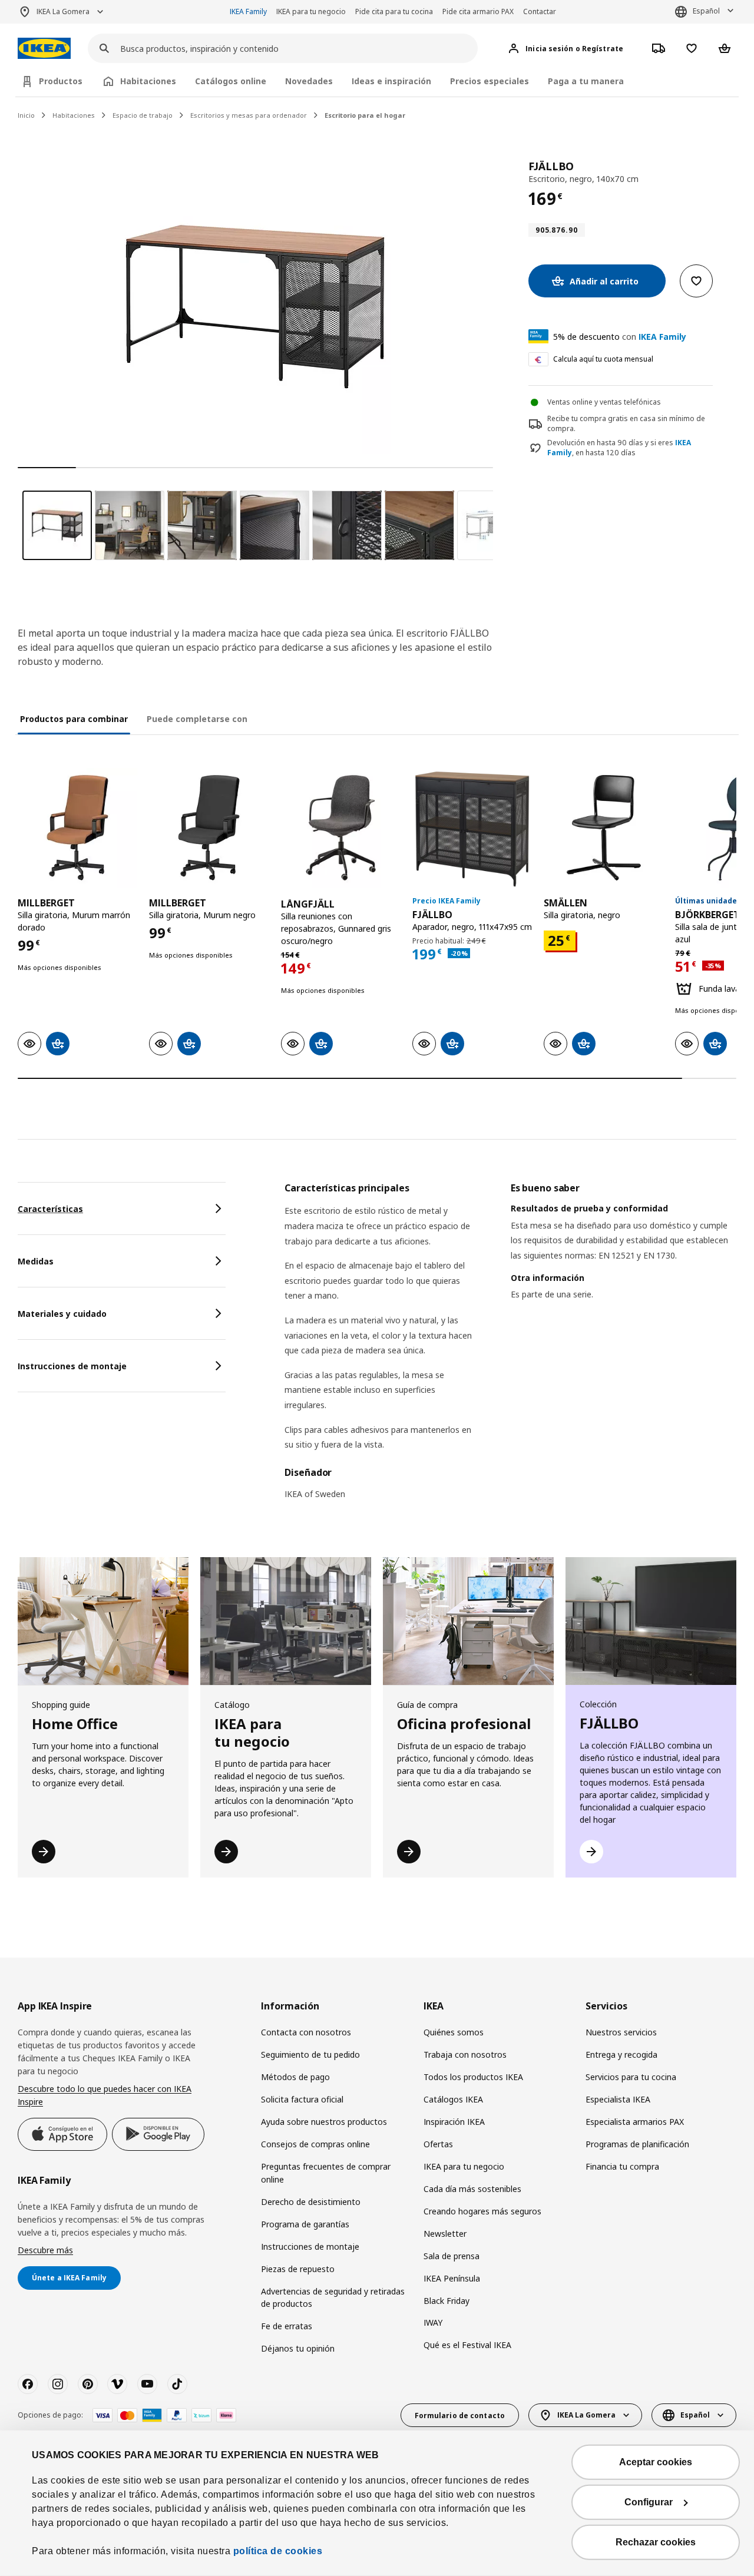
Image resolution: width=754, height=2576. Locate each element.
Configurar (649, 2502)
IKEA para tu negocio (311, 11)
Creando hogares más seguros (482, 2211)
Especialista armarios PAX (635, 2122)
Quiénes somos (454, 2032)
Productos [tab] (61, 81)
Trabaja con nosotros (465, 2054)
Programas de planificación (637, 2144)
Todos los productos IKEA (473, 2077)
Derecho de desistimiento (311, 2202)
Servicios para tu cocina (631, 2077)
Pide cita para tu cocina (394, 11)
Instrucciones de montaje (310, 2246)
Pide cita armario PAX (478, 11)
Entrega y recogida (621, 2054)
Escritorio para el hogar (365, 115)
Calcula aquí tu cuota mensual (603, 359)
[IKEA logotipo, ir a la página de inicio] (44, 49)
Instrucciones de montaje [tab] (72, 1366)
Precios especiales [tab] (490, 81)
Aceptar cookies (656, 2462)
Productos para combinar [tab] (74, 719)
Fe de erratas (287, 2326)
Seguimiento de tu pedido (310, 2054)
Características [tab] (50, 1209)
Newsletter (445, 2234)
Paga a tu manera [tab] (586, 81)
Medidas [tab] (36, 1261)
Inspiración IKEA (454, 2122)
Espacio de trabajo (143, 115)
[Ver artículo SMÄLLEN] (603, 828)
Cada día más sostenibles (472, 2189)
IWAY (433, 2322)
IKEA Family (248, 11)
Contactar (540, 11)
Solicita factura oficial (302, 2099)
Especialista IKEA (618, 2099)
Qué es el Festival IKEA (467, 2345)
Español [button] (706, 11)
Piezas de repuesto (298, 2269)
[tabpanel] (510, 1348)
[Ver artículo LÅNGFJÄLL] (341, 828)
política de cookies (278, 2551)
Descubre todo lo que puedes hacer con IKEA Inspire (105, 2095)
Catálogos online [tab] (231, 81)
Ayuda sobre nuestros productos (324, 2122)
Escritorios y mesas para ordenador (249, 115)
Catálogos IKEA (453, 2099)
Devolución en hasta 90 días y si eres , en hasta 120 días (619, 448)
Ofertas (438, 2144)
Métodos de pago (295, 2077)
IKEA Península (452, 2278)
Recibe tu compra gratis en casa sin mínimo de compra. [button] (626, 423)
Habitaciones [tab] (148, 81)
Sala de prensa (452, 2256)
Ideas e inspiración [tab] (391, 81)
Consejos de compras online (315, 2144)
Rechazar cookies (656, 2542)
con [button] (620, 337)
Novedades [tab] (309, 81)
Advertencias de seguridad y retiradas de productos (333, 2298)
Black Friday (447, 2301)
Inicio (26, 115)
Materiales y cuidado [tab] (62, 1314)
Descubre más (45, 2250)
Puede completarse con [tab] (197, 719)
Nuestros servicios (621, 2032)
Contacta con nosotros (306, 2032)
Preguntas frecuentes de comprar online (326, 2173)
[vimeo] (117, 2384)
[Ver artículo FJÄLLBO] (472, 828)
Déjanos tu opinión (298, 2348)
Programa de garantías (305, 2224)
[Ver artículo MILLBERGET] (77, 828)
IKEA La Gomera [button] (63, 11)
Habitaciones (74, 115)
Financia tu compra (622, 2166)
